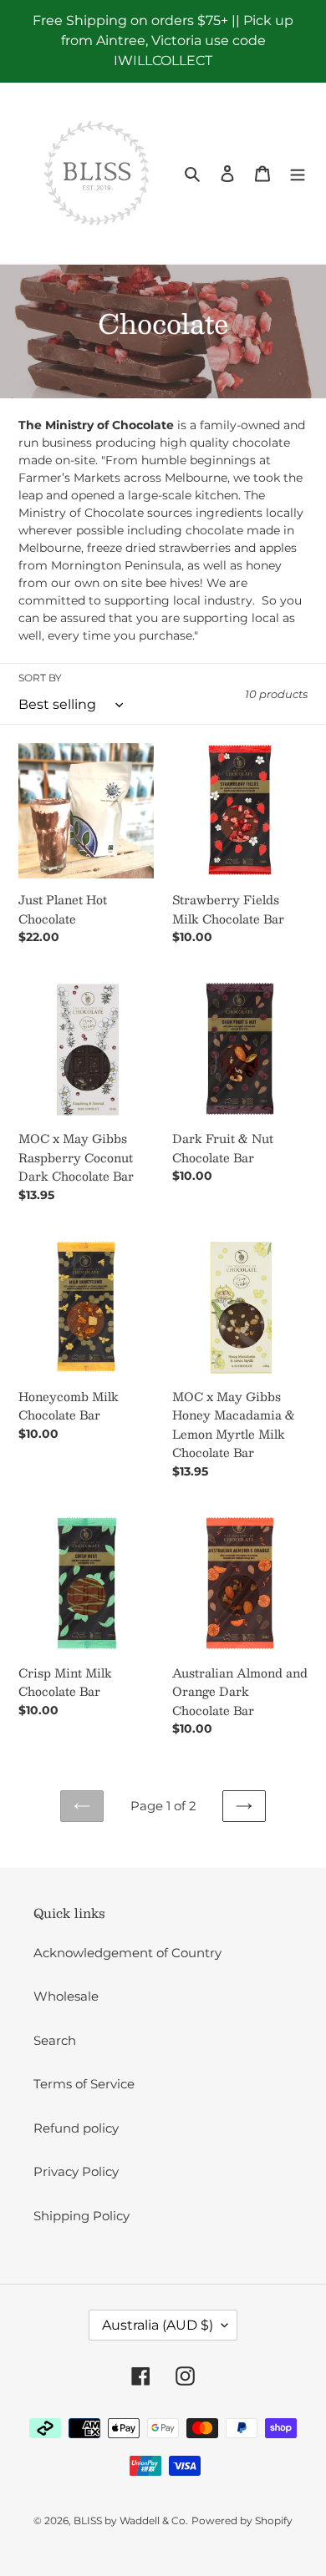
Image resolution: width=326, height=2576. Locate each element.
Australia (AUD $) (158, 2325)
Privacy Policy (76, 2171)
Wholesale (66, 1996)
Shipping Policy (81, 2216)
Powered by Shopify (242, 2520)
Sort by (40, 678)
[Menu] (298, 173)
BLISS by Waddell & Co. (131, 2520)
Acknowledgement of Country (127, 1953)
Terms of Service (84, 2084)
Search (55, 2040)
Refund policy (76, 2128)
